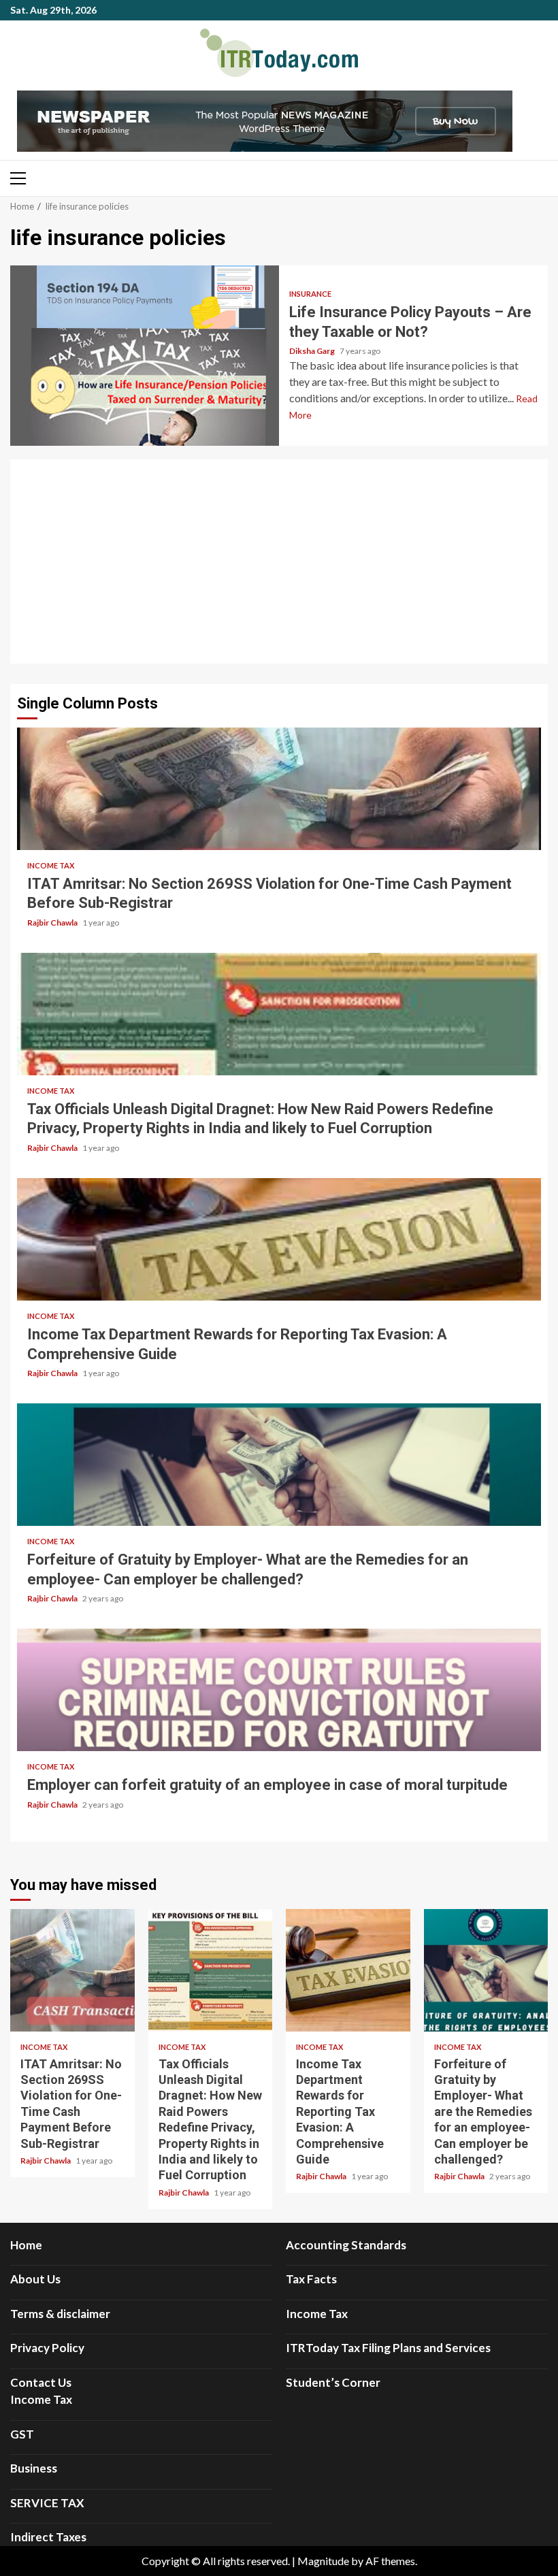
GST (22, 2434)
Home (26, 2245)
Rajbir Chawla (53, 923)
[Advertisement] (279, 561)
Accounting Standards (346, 2245)
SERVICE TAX (47, 2503)
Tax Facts (311, 2279)
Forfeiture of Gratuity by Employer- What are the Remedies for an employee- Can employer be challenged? (279, 1465)
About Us (35, 2279)
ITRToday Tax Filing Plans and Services (388, 2348)
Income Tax (51, 865)
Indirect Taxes (48, 2537)
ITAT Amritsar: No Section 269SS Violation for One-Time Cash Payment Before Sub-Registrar (279, 789)
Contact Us (41, 2382)
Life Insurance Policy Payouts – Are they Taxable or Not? (145, 356)
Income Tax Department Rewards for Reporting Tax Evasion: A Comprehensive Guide (279, 1239)
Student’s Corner (333, 2382)
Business (34, 2468)
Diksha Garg (313, 351)
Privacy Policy (47, 2348)
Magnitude (323, 2561)
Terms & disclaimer (60, 2314)
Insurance (310, 294)
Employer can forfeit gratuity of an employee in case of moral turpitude (279, 1690)
